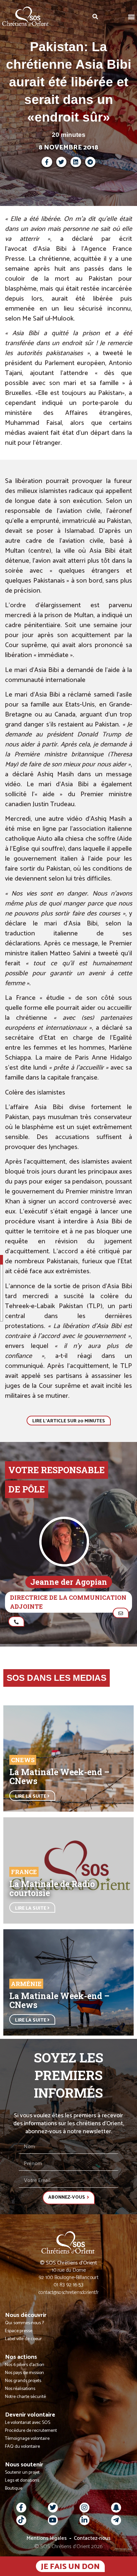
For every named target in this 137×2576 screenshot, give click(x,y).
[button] (132, 16)
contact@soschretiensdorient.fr (69, 2292)
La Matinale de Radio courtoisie (52, 1888)
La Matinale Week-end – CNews (59, 1776)
